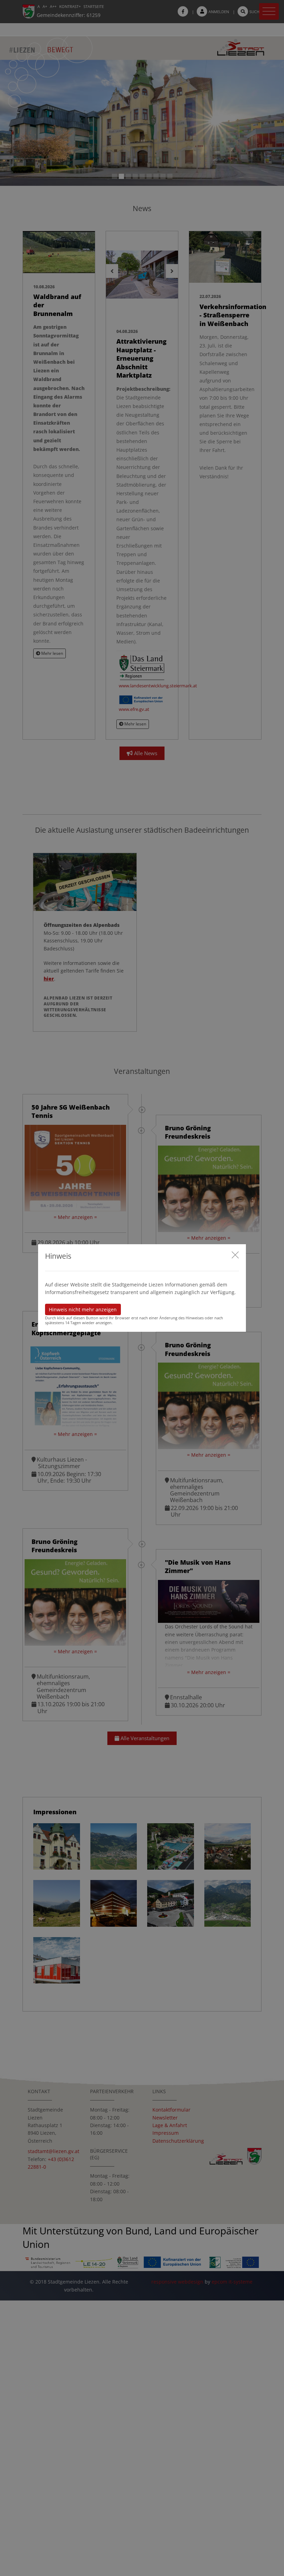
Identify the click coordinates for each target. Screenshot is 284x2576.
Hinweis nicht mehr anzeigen (83, 1309)
